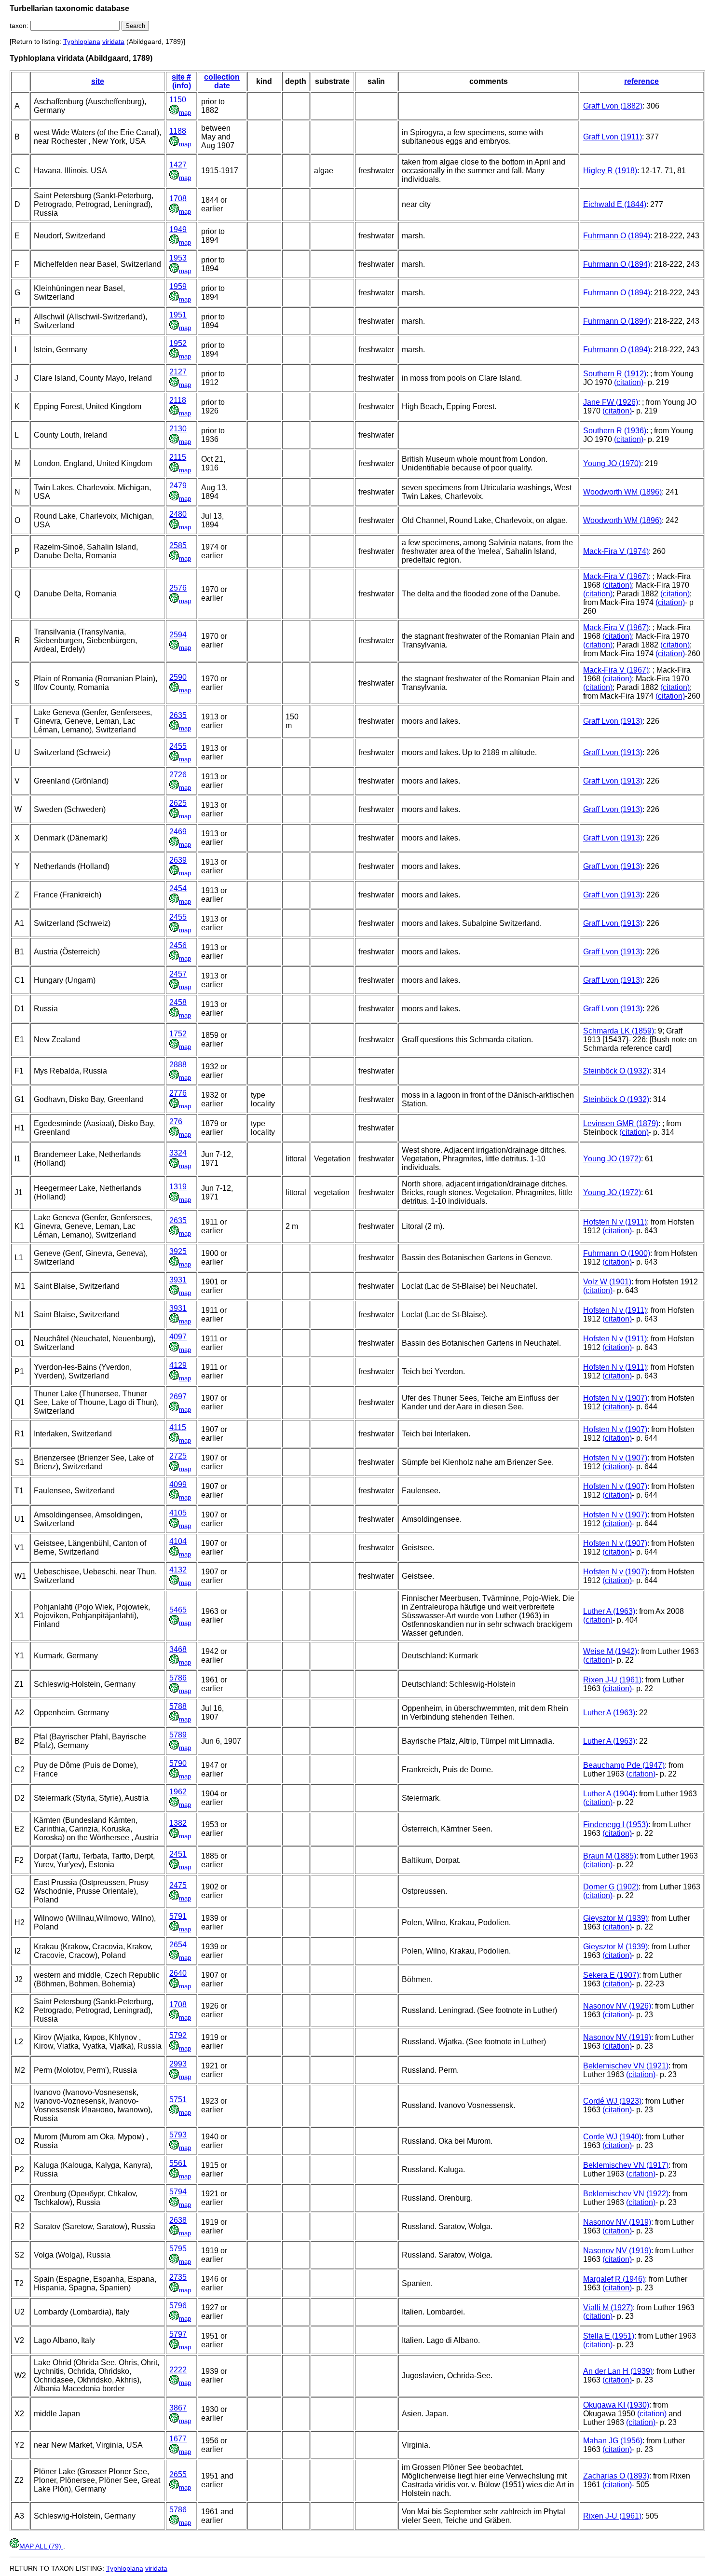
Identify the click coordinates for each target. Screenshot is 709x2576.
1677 (178, 2439)
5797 (178, 2334)
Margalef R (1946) (614, 2279)
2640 (178, 1973)
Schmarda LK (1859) (619, 1031)
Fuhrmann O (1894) (617, 236)
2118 (178, 400)
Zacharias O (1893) (616, 2476)
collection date (222, 81)
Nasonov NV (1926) (617, 2006)
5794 (178, 2192)
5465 (178, 1610)
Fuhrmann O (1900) (617, 1253)
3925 (178, 1251)
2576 (178, 588)
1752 (178, 1034)
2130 (178, 429)
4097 (178, 1337)
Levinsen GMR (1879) (621, 1123)
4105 (178, 1513)
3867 (178, 2408)
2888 (178, 1065)
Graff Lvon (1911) (613, 137)
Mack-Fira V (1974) (616, 551)
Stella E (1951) (609, 2336)
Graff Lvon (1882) (613, 106)
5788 (178, 1706)
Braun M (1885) (610, 1856)
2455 (178, 746)
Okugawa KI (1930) (616, 2405)
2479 (178, 486)
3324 (178, 1153)
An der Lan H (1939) (618, 2371)
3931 (178, 1280)
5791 (178, 1916)
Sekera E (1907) (611, 1975)
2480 (178, 514)
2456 (178, 945)
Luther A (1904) (609, 1794)
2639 (178, 860)
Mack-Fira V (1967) (616, 576)
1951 (178, 315)
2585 (178, 545)
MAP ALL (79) (41, 2546)
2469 (178, 832)
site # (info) (181, 81)
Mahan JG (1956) (613, 2441)
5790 (178, 1763)
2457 (178, 974)
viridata (113, 41)
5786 (178, 1678)
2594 (178, 635)
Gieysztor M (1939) (615, 1918)
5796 (178, 2306)
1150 (178, 100)
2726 (178, 775)
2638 (178, 2220)
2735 (178, 2277)
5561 (178, 2163)
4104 (178, 1541)
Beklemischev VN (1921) (626, 2066)
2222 (178, 2370)
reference (641, 81)
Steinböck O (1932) (616, 1071)
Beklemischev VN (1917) (626, 2165)
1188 (178, 131)
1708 (178, 199)
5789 (178, 1735)
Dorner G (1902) (611, 1887)
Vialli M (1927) (608, 2307)
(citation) (629, 382)
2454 (178, 889)
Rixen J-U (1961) (612, 1680)
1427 (178, 165)
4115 (178, 1427)
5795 (178, 2249)
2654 (178, 1945)
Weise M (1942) (610, 1651)
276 (176, 1122)
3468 (178, 1649)
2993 (178, 2064)
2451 (178, 1854)
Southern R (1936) (615, 431)
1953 (178, 258)
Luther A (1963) (609, 1611)
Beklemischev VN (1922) (626, 2194)
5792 (178, 2035)
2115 (178, 457)
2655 (178, 2474)
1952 (178, 343)
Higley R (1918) (610, 171)
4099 (178, 1484)
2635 (178, 715)
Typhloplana (82, 41)
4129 (178, 1365)
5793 (178, 2135)
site (98, 81)
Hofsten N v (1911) (615, 1222)
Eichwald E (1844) (615, 204)
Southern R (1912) (615, 374)
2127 (178, 372)
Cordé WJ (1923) (612, 2101)
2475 (178, 1885)
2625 (178, 803)
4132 (178, 1570)
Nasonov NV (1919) (617, 2037)
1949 (178, 229)
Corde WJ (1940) (612, 2137)
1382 (178, 1823)
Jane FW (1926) (611, 402)
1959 (178, 286)
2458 (178, 1002)
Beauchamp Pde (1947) (624, 1765)
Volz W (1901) (607, 1282)
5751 (178, 2100)
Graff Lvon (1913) (613, 721)
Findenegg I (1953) (616, 1825)
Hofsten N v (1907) (615, 1398)
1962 (178, 1792)
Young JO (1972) (612, 1159)
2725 (178, 1456)
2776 (178, 1093)
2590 (178, 677)
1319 (178, 1187)
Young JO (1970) (612, 463)
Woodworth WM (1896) (622, 492)
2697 (178, 1397)
